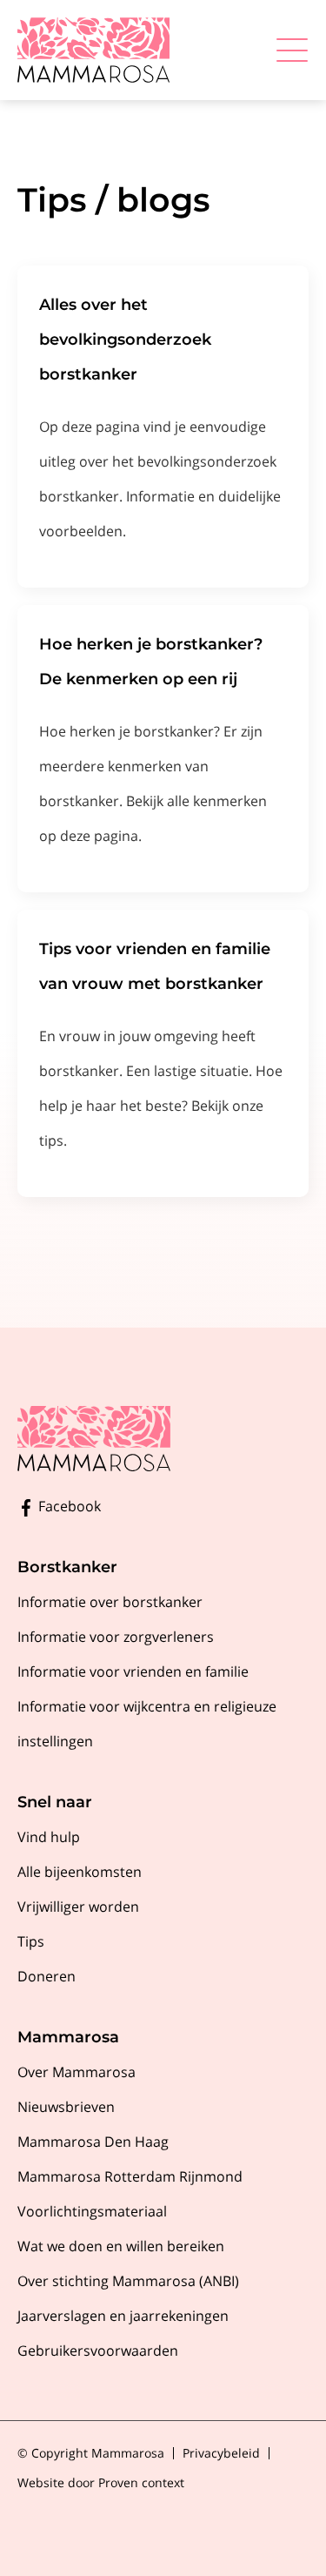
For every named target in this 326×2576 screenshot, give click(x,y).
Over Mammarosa (77, 2072)
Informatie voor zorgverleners (116, 1637)
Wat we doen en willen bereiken (121, 2246)
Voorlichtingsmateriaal (92, 2211)
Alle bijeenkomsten (80, 1872)
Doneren (47, 1976)
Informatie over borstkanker (110, 1602)
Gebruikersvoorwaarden (98, 2351)
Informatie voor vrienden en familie (133, 1671)
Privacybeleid (221, 2453)
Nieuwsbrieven (66, 2107)
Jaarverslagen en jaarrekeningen (123, 2316)
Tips (31, 1941)
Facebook (68, 1506)
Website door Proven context (101, 2482)
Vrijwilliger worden (78, 1907)
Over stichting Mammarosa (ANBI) (128, 2281)
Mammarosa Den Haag (93, 2142)
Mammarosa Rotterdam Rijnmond (130, 2176)
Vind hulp (49, 1837)
